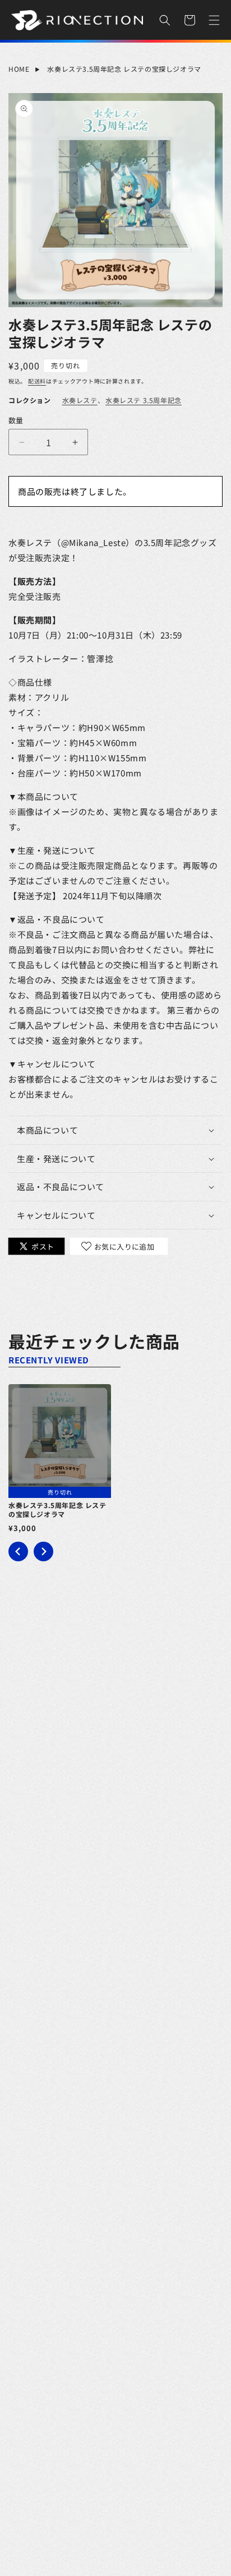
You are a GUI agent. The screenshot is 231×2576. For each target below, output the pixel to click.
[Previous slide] (18, 1551)
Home (19, 69)
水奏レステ (80, 400)
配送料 (37, 381)
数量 (16, 420)
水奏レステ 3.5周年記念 (144, 400)
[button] (165, 20)
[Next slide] (43, 1551)
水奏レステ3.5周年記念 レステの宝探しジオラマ (124, 69)
